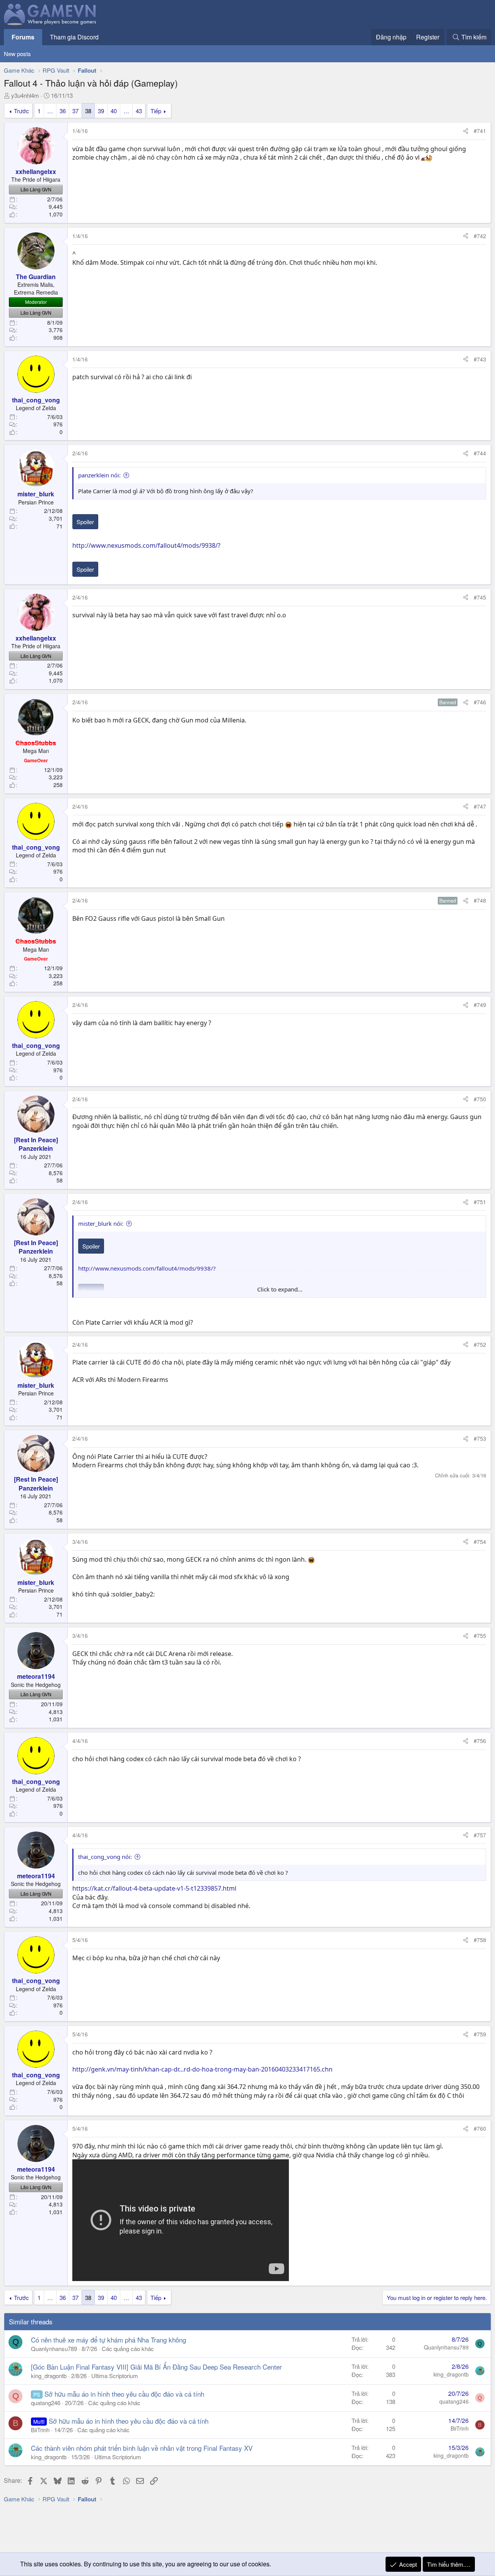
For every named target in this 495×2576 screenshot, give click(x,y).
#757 (480, 1835)
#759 (480, 2034)
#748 (480, 900)
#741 (480, 131)
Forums (23, 37)
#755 (480, 1636)
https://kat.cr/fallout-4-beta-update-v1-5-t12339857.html (154, 1888)
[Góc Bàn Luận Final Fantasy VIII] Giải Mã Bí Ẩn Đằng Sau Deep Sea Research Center (156, 2367)
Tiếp (156, 111)
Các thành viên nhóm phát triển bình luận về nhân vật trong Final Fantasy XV (142, 2448)
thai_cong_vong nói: (105, 1857)
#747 (480, 806)
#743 (480, 359)
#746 (480, 702)
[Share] (466, 131)
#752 (480, 1344)
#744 (480, 453)
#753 (480, 1438)
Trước (21, 111)
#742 (480, 236)
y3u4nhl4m (25, 95)
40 (114, 111)
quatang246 (46, 2403)
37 (75, 111)
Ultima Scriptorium (115, 2376)
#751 (480, 1202)
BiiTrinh (40, 2430)
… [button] (50, 111)
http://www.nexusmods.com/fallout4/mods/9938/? (146, 545)
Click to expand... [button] (280, 1289)
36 (63, 111)
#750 (480, 1099)
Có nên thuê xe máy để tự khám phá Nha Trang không (108, 2340)
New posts (17, 54)
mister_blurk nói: (101, 1223)
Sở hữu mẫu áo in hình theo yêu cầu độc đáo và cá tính (124, 2394)
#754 (480, 1542)
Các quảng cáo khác (128, 2349)
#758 (480, 1940)
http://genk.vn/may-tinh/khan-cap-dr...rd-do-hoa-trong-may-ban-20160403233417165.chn (202, 2069)
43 (139, 111)
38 (88, 111)
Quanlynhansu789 (54, 2349)
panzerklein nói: (99, 475)
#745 (480, 597)
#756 (480, 1741)
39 (101, 111)
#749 (480, 1005)
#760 (480, 2128)
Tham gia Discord (74, 37)
